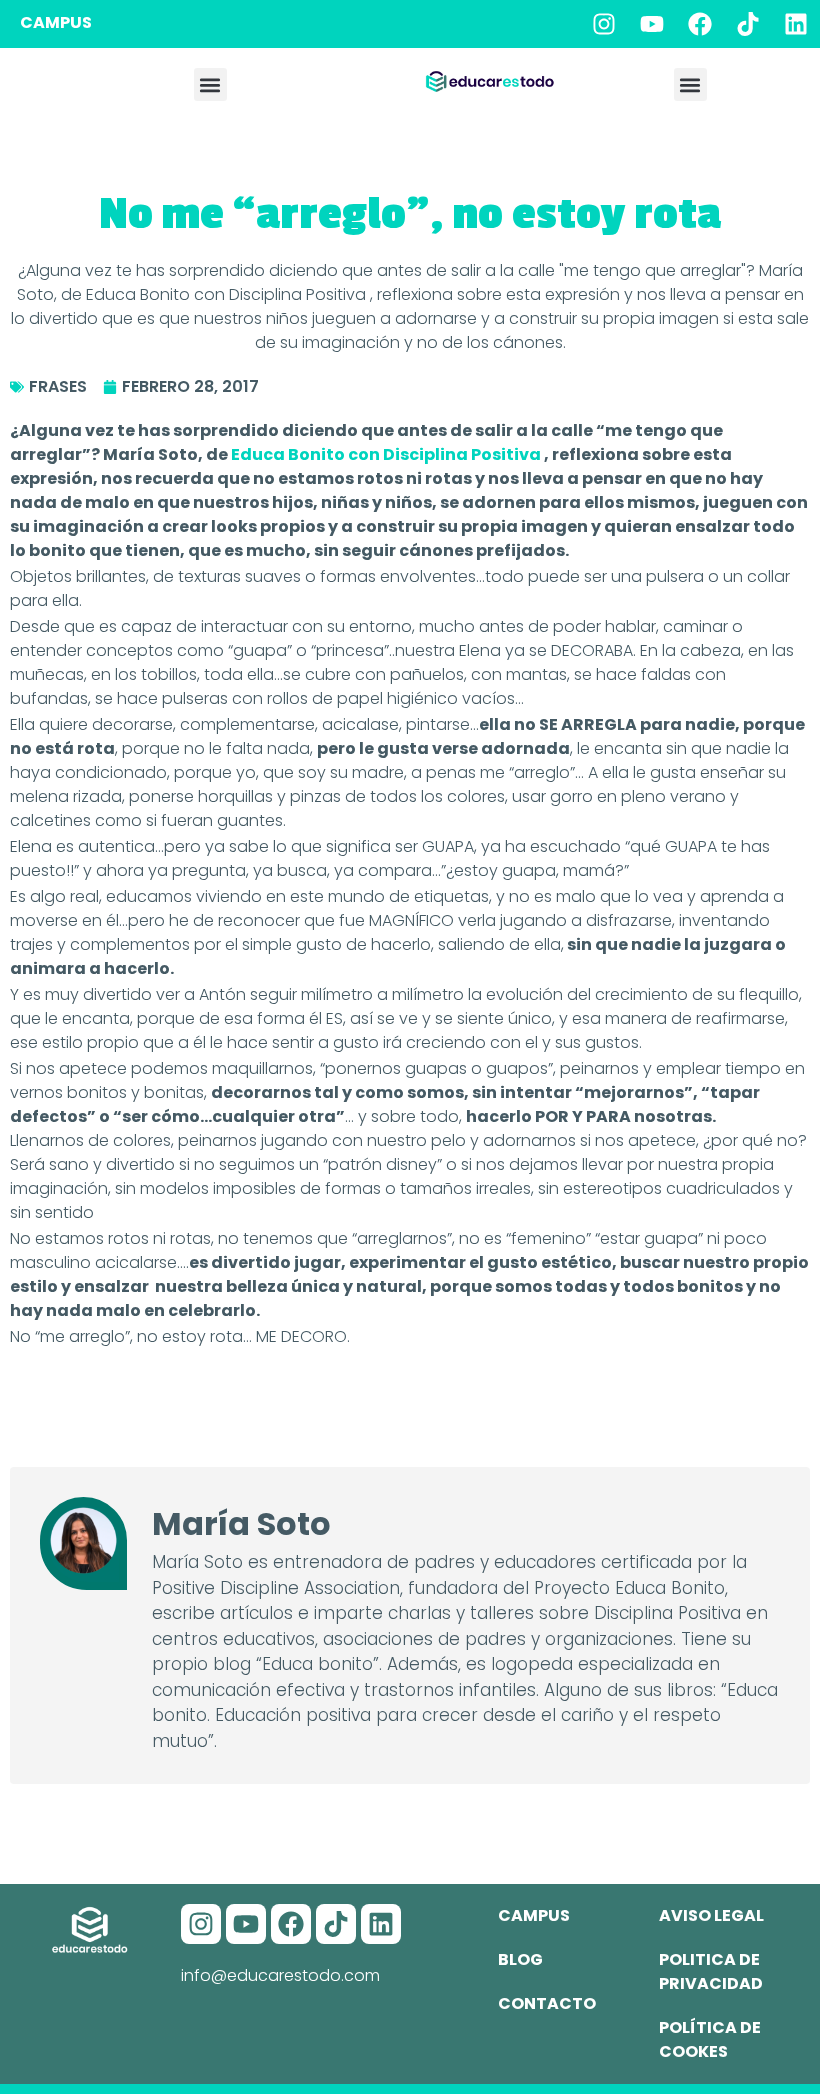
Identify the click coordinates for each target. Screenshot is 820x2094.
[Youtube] (652, 24)
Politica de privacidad (711, 1971)
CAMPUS (56, 22)
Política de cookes (710, 2039)
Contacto (547, 2003)
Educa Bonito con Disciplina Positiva (387, 454)
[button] (210, 84)
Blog (520, 1959)
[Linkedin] (796, 24)
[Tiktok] (748, 24)
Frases (58, 386)
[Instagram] (604, 24)
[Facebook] (700, 24)
